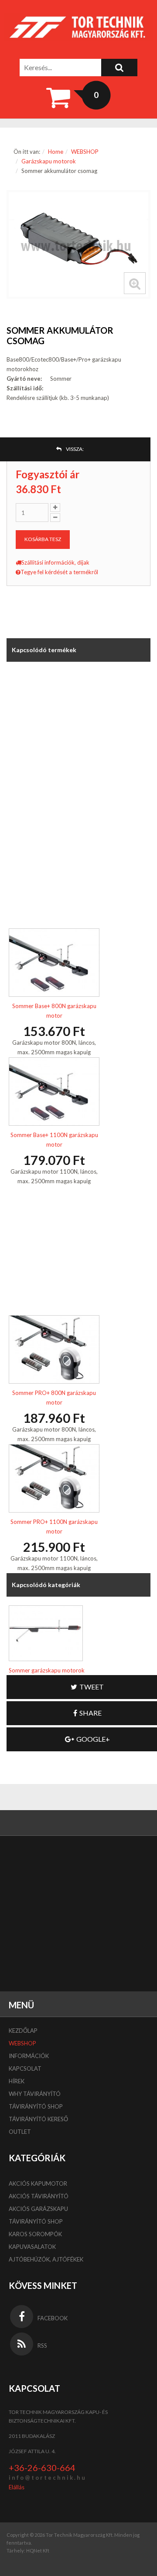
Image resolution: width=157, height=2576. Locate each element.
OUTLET (20, 2132)
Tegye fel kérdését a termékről (59, 572)
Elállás (17, 2487)
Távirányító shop (36, 2106)
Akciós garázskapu (38, 2209)
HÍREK (17, 2081)
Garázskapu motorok (49, 161)
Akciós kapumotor (38, 2183)
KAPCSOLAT (25, 2068)
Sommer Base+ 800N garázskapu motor (54, 1011)
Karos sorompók (35, 2234)
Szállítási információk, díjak (55, 562)
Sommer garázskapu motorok (47, 1670)
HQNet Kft (38, 2551)
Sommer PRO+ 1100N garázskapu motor (54, 1527)
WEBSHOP (85, 152)
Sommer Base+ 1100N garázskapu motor (54, 1140)
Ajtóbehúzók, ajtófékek (46, 2259)
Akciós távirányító (39, 2196)
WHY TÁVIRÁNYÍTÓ (35, 2094)
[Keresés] (119, 68)
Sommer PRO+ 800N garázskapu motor (54, 1398)
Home (56, 152)
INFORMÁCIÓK (29, 2056)
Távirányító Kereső (38, 2119)
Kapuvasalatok (32, 2247)
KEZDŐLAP (23, 2031)
